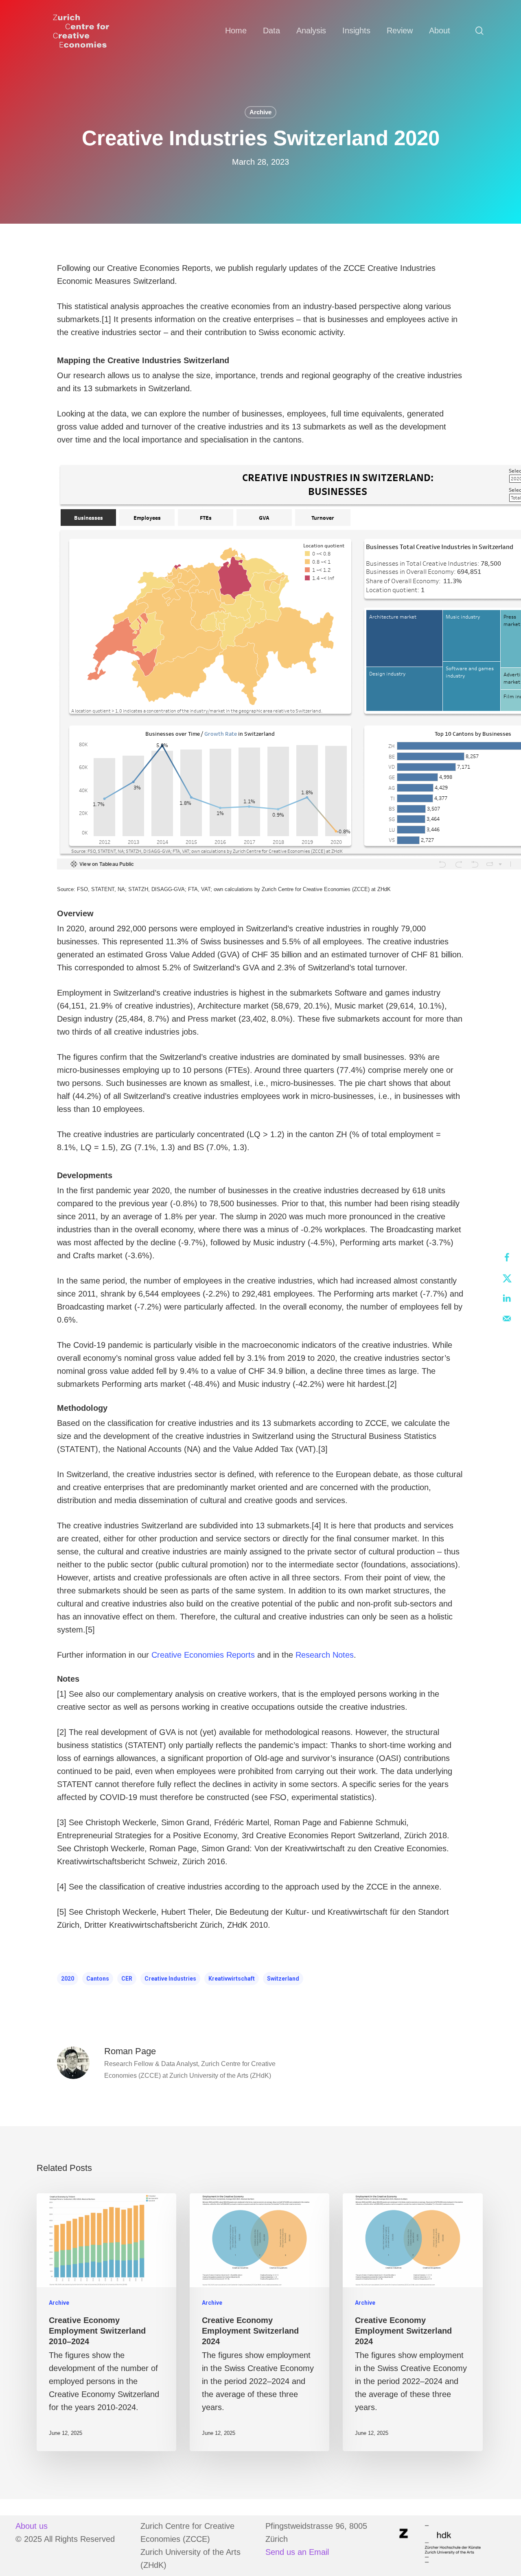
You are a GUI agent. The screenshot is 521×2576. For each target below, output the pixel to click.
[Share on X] (507, 1278)
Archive (260, 112)
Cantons (98, 1979)
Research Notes (325, 1655)
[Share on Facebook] (507, 1257)
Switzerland (283, 1979)
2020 (68, 1979)
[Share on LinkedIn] (507, 1298)
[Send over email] (507, 1319)
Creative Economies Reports (203, 1655)
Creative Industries (170, 1979)
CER (127, 1979)
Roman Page (130, 2051)
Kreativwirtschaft (232, 1979)
